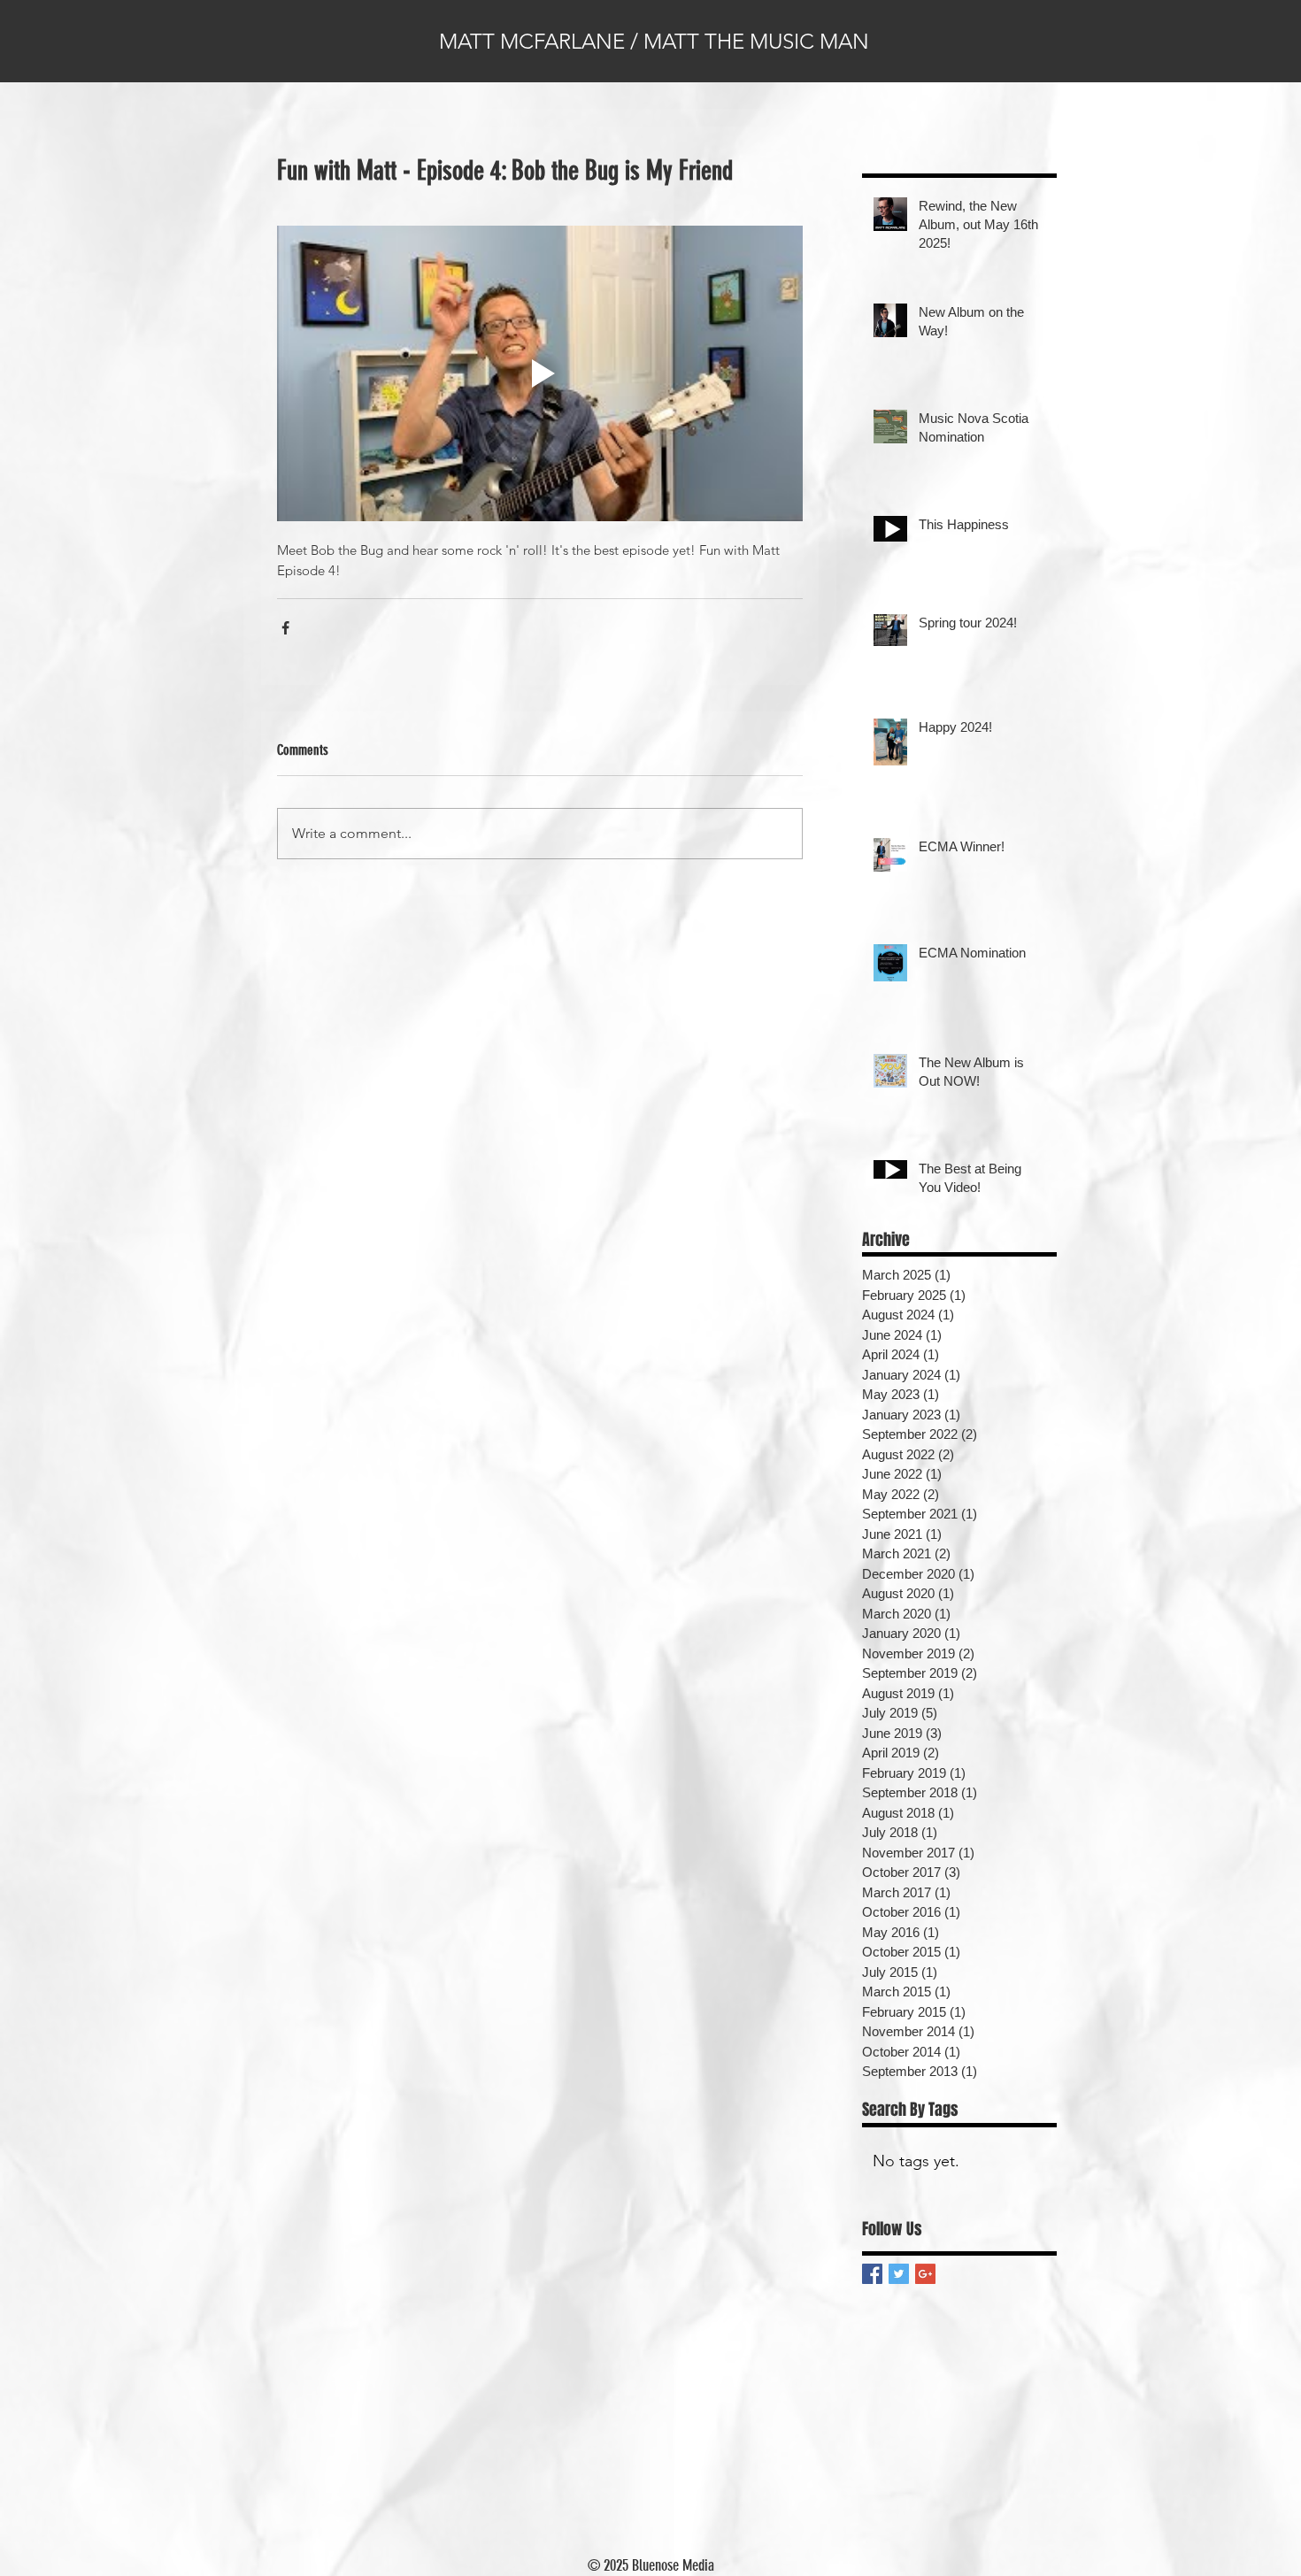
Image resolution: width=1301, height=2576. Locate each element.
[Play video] (540, 373)
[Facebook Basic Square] (872, 2274)
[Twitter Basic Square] (899, 2274)
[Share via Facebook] (285, 628)
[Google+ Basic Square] (925, 2274)
